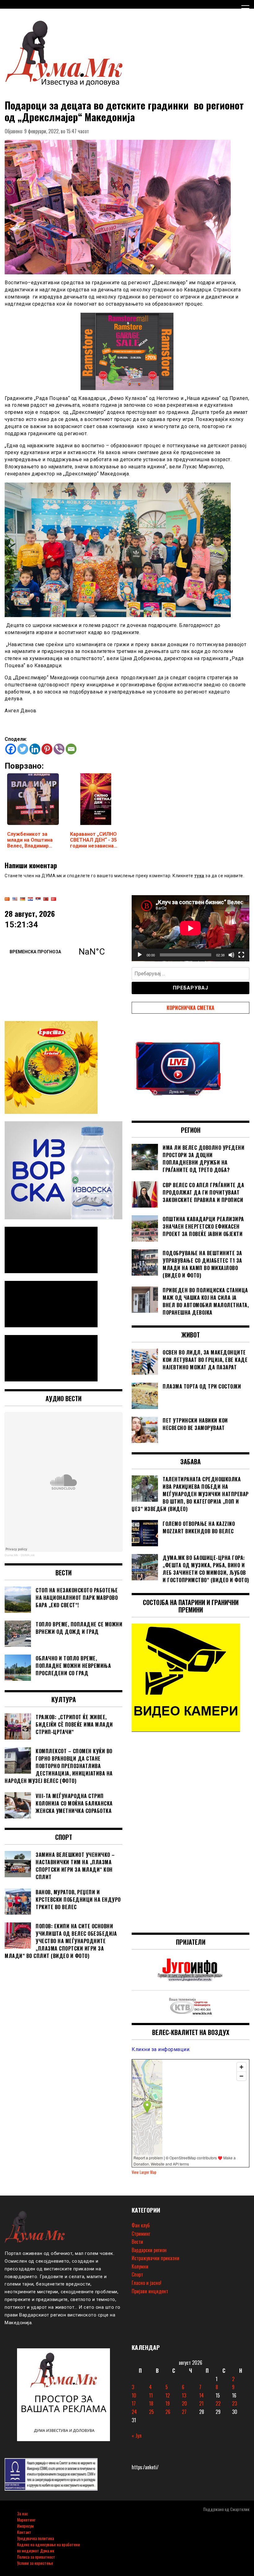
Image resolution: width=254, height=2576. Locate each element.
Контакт (24, 2532)
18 (151, 2403)
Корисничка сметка (190, 1008)
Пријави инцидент (150, 2291)
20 (184, 2403)
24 (134, 2412)
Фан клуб (141, 2225)
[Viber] (59, 749)
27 (184, 2412)
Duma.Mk (11, 1555)
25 (151, 2412)
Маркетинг (26, 2520)
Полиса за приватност (36, 2557)
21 (201, 2403)
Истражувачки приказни (155, 2258)
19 (168, 2403)
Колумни (140, 2266)
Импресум (25, 2526)
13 (184, 2395)
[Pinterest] (47, 749)
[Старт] (140, 955)
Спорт (137, 2274)
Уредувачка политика (35, 2538)
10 (134, 2395)
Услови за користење (35, 2563)
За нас (22, 2513)
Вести (137, 2242)
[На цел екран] (241, 955)
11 (151, 2395)
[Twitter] (23, 749)
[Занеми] (231, 955)
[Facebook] (11, 749)
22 (218, 2403)
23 (234, 2403)
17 (134, 2403)
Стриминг (141, 2234)
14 (201, 2395)
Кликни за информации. (161, 2049)
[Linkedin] (35, 749)
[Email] (71, 749)
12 (168, 2395)
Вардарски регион (149, 2250)
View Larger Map (144, 2172)
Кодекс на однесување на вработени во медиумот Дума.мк (48, 2547)
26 (168, 2412)
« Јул (137, 2436)
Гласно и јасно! (147, 2283)
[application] (190, 928)
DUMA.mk (28, 1555)
